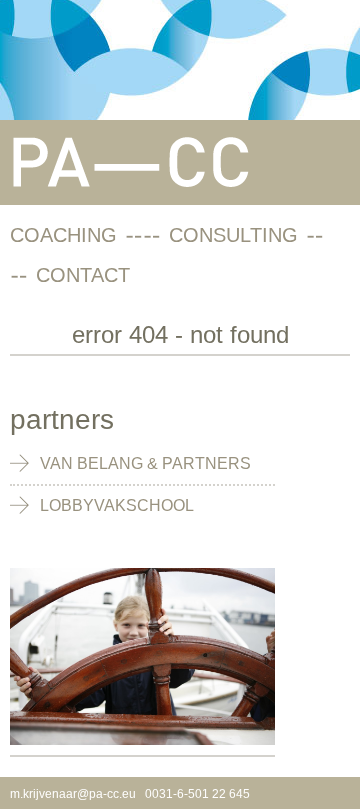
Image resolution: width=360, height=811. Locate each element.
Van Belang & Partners (145, 463)
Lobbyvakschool (117, 505)
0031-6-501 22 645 (197, 794)
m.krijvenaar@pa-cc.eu (73, 794)
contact (83, 275)
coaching (63, 235)
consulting (233, 235)
